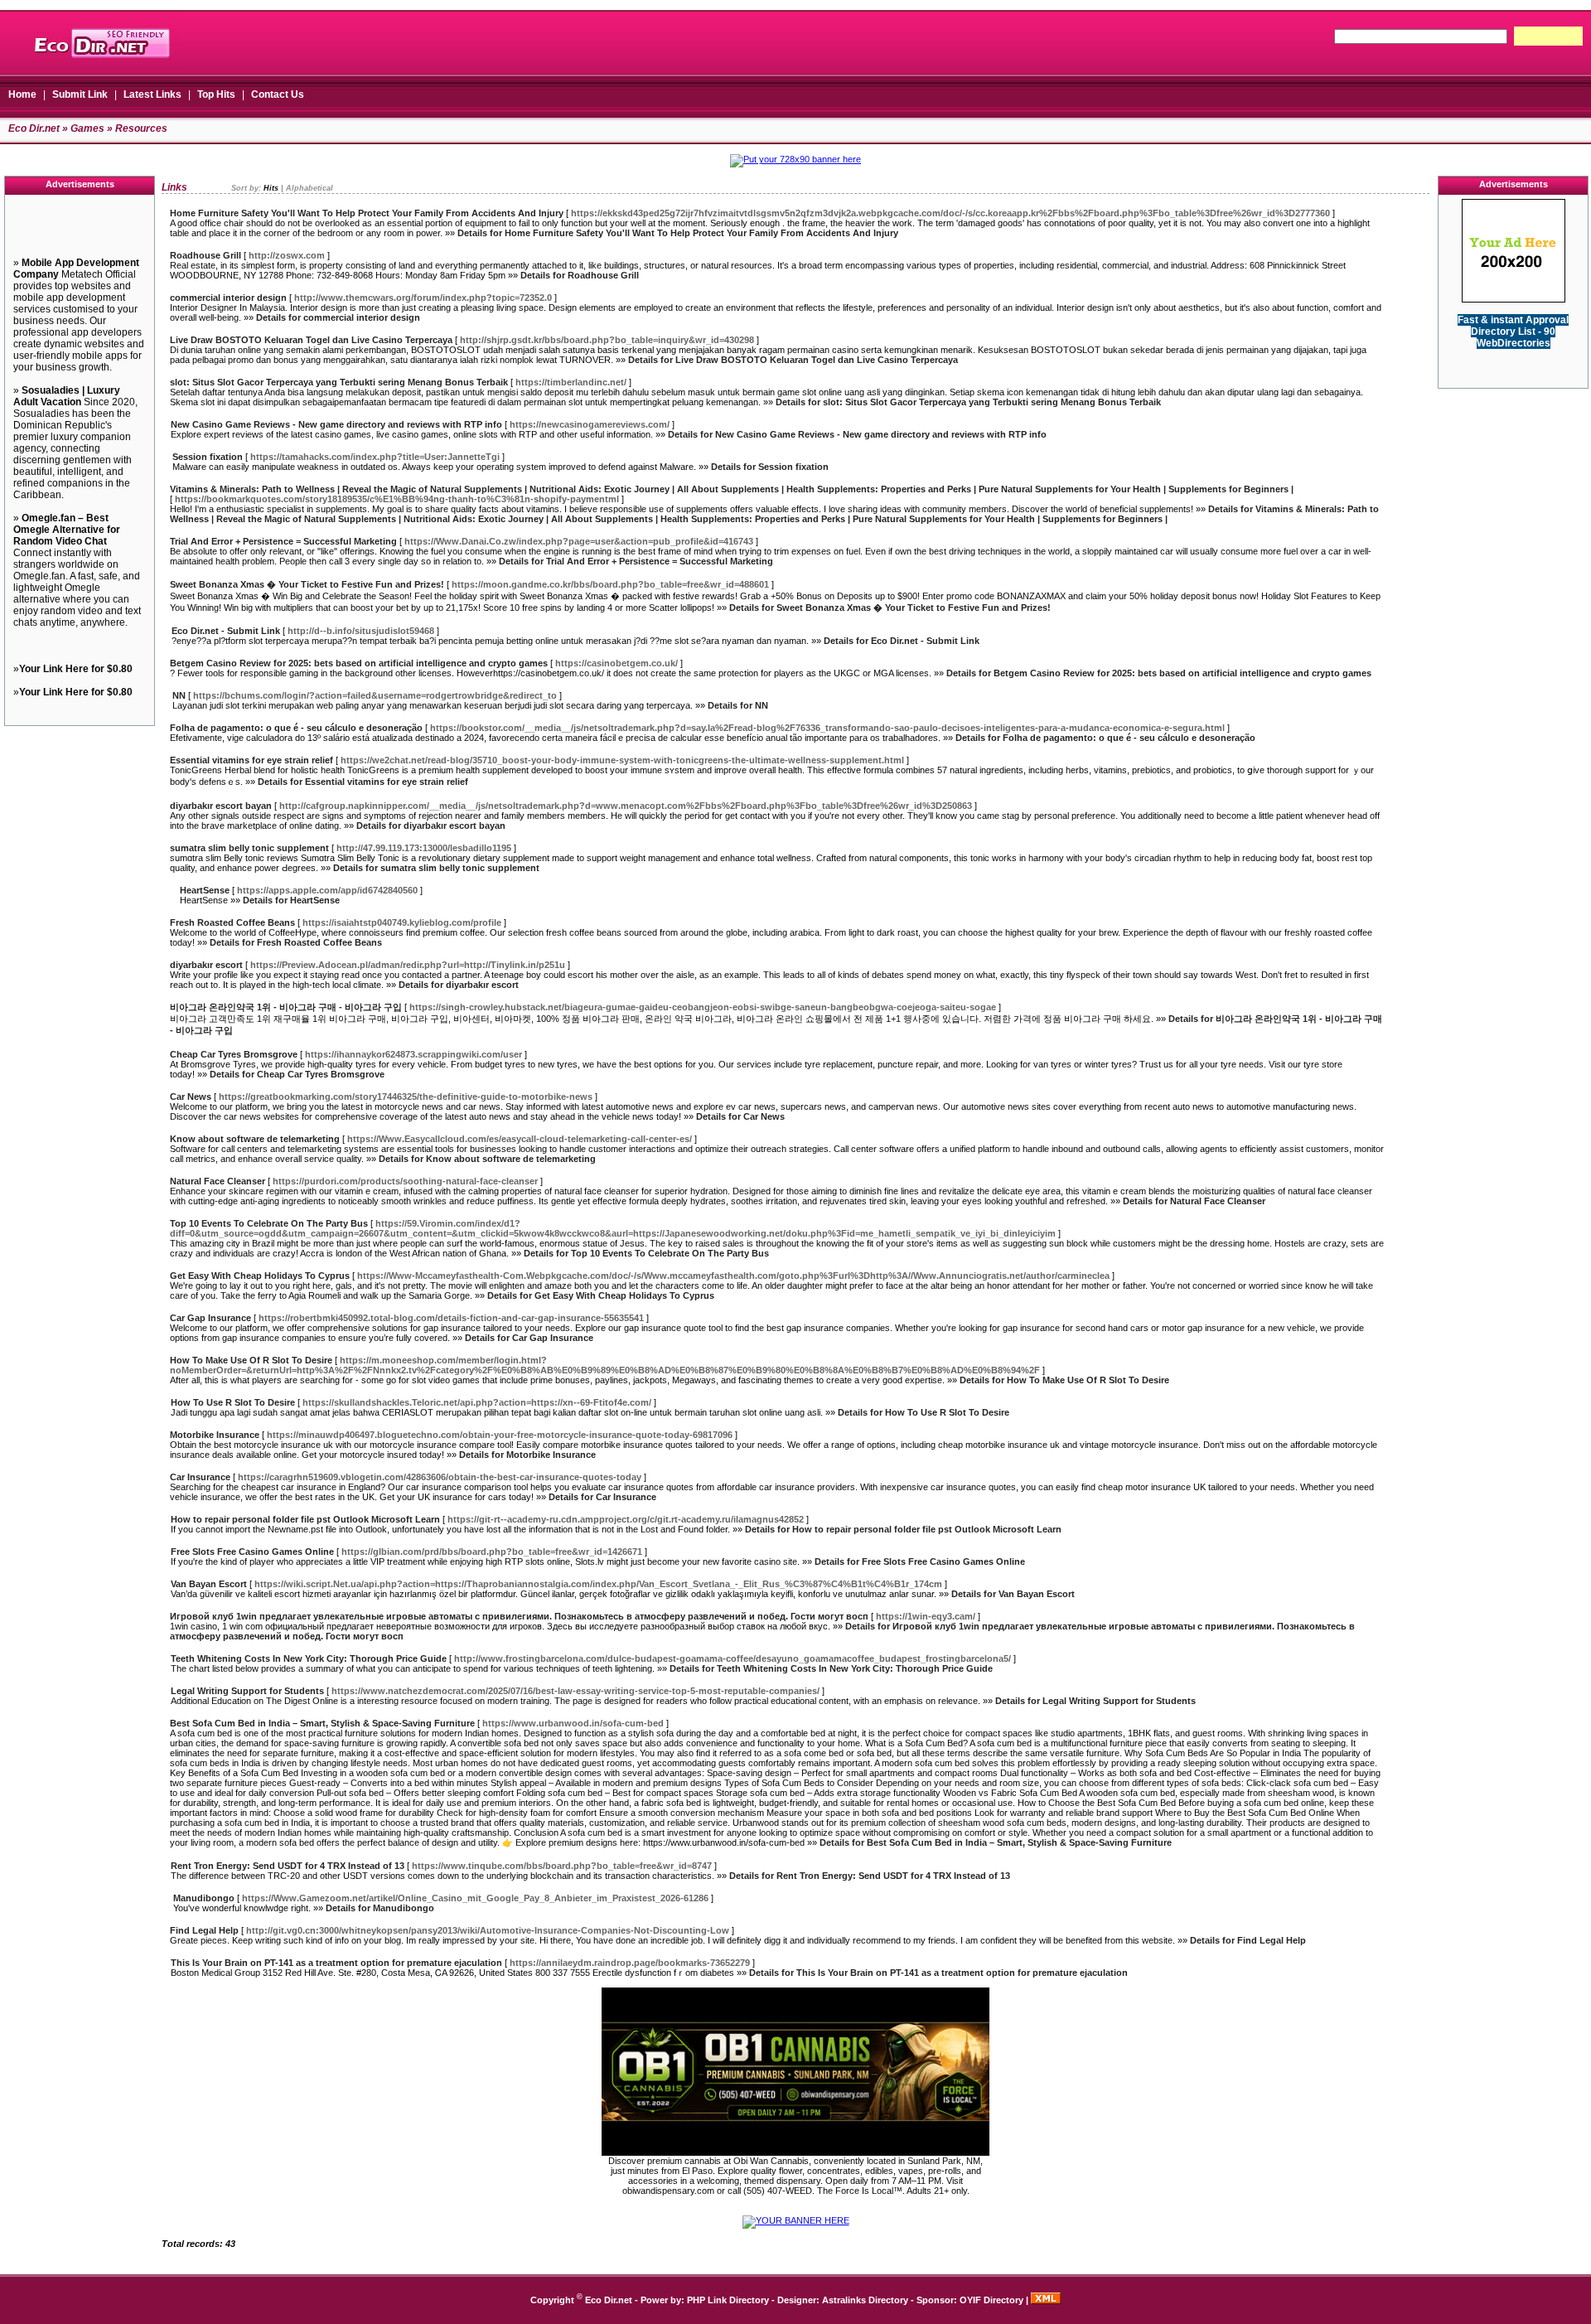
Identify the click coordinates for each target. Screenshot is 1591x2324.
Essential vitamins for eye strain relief (251, 760)
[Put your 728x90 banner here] (795, 159)
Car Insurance (200, 1477)
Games (87, 128)
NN (179, 695)
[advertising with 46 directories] (1514, 299)
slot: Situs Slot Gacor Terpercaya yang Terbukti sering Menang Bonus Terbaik (339, 382)
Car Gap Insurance (210, 1318)
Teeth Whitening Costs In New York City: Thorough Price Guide (309, 1658)
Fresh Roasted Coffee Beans (232, 922)
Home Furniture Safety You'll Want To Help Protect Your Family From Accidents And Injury (367, 213)
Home (22, 94)
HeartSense (205, 890)
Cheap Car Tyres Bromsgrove (234, 1054)
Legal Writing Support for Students (247, 1691)
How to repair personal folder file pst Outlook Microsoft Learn (305, 1519)
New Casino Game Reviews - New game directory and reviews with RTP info (336, 424)
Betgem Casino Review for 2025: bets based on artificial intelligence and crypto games (359, 663)
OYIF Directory (991, 2300)
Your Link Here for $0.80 (76, 669)
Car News (191, 1097)
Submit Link (80, 94)
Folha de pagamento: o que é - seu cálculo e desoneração (296, 728)
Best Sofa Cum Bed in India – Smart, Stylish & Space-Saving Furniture (322, 1723)
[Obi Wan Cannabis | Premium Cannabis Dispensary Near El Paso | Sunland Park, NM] (795, 2152)
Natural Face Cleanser (218, 1181)
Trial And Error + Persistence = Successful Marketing (283, 541)
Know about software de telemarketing (255, 1139)
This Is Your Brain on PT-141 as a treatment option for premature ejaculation (336, 1963)
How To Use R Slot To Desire (233, 1402)
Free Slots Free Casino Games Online (252, 1552)
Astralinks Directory (865, 2300)
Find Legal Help (204, 1930)
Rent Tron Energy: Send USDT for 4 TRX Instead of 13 (288, 1866)
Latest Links (152, 94)
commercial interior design (228, 298)
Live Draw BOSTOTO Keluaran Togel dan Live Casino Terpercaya (311, 340)
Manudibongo (204, 1898)
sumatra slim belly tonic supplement (249, 848)
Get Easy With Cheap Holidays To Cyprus (260, 1276)
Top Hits (216, 94)
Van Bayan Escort (209, 1584)
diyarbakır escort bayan (221, 806)
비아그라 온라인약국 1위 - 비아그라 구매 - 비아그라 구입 (286, 1007)
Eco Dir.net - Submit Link (226, 631)
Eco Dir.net (34, 128)
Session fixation (208, 457)
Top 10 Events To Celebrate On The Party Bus (269, 1223)
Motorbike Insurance (215, 1435)
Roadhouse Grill (206, 255)
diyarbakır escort (206, 965)
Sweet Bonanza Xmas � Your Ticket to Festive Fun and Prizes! (307, 584)
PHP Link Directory (728, 2300)
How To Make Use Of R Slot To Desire (251, 1360)
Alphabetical (309, 188)
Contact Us (278, 94)
